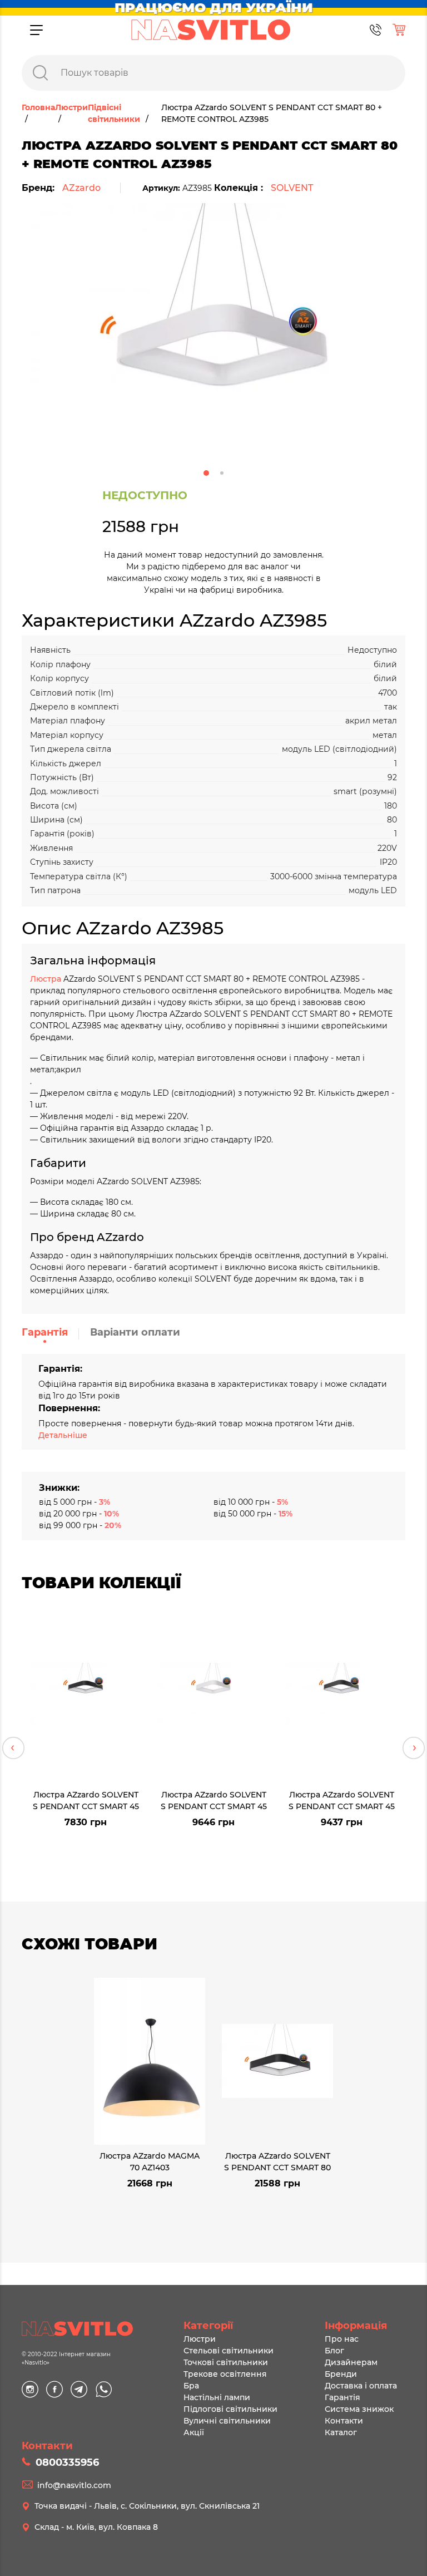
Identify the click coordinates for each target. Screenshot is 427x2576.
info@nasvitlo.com (74, 2485)
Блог (334, 2351)
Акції (194, 2432)
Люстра (47, 979)
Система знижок (359, 2409)
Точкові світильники (226, 2362)
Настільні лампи (217, 2397)
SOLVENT (292, 188)
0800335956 (67, 2462)
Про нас (342, 2339)
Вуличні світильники (227, 2421)
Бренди (341, 2374)
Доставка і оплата (361, 2386)
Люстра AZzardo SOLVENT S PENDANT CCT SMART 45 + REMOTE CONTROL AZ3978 (86, 1800)
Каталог (341, 2432)
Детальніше (63, 1435)
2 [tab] (222, 473)
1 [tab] (206, 473)
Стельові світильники (229, 2351)
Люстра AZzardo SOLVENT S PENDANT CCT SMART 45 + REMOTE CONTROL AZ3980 (342, 1800)
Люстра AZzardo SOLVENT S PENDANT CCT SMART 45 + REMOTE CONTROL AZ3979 (214, 1800)
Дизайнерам (351, 2362)
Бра (191, 2386)
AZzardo (81, 188)
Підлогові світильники (230, 2409)
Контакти (344, 2421)
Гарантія (45, 1332)
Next (414, 1748)
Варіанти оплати (135, 1332)
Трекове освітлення (225, 2374)
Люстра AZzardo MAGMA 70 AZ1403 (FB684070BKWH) (150, 2161)
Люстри (200, 2339)
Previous (13, 1748)
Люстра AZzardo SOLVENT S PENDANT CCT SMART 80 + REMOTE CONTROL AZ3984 (277, 2161)
